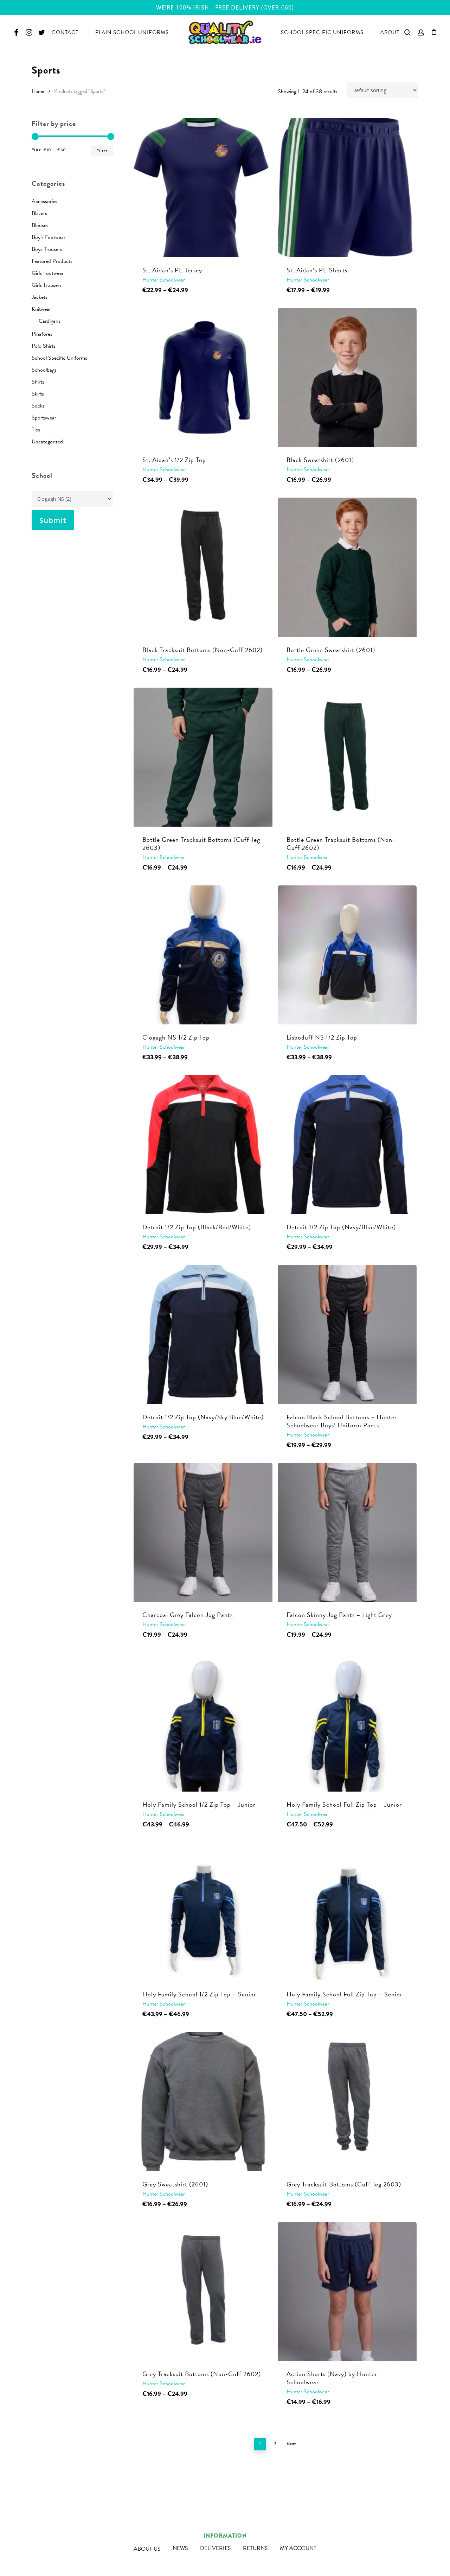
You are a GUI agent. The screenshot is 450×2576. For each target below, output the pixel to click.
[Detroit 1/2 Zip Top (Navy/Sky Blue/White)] (203, 1334)
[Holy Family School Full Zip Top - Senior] (347, 1912)
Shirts (38, 382)
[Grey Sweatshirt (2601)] (203, 2101)
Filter (102, 151)
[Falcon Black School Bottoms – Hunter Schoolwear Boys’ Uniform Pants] (347, 1334)
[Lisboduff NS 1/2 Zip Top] (347, 955)
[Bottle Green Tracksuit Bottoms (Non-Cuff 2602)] (347, 757)
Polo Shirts (44, 346)
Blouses (40, 225)
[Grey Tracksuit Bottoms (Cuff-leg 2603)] (347, 2101)
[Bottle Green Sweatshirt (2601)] (347, 567)
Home (38, 91)
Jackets (40, 297)
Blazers (39, 213)
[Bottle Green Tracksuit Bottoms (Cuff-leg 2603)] (203, 757)
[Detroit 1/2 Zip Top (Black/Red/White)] (203, 1145)
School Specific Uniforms (59, 358)
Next (291, 2444)
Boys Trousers (47, 249)
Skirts (38, 394)
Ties (36, 430)
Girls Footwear (48, 273)
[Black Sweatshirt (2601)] (347, 377)
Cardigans (50, 321)
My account (298, 2548)
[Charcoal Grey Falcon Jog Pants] (203, 1532)
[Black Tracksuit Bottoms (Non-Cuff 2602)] (203, 567)
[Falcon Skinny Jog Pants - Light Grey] (347, 1532)
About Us (147, 2549)
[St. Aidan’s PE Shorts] (347, 188)
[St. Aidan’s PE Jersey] (203, 188)
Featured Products (52, 261)
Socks (38, 406)
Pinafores (42, 334)
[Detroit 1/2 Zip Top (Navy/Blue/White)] (347, 1145)
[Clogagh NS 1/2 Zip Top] (203, 955)
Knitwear (41, 309)
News (180, 2548)
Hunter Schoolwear (164, 280)
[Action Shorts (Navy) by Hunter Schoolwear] (347, 2291)
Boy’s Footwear (49, 237)
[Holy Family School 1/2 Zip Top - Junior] (203, 1722)
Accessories (44, 201)
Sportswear (44, 418)
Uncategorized (47, 442)
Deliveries (216, 2548)
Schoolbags (44, 370)
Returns (255, 2548)
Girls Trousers (47, 285)
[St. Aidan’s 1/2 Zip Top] (203, 377)
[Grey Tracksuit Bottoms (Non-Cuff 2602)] (203, 2291)
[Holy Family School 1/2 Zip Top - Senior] (203, 1912)
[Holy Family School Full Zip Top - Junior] (347, 1722)
